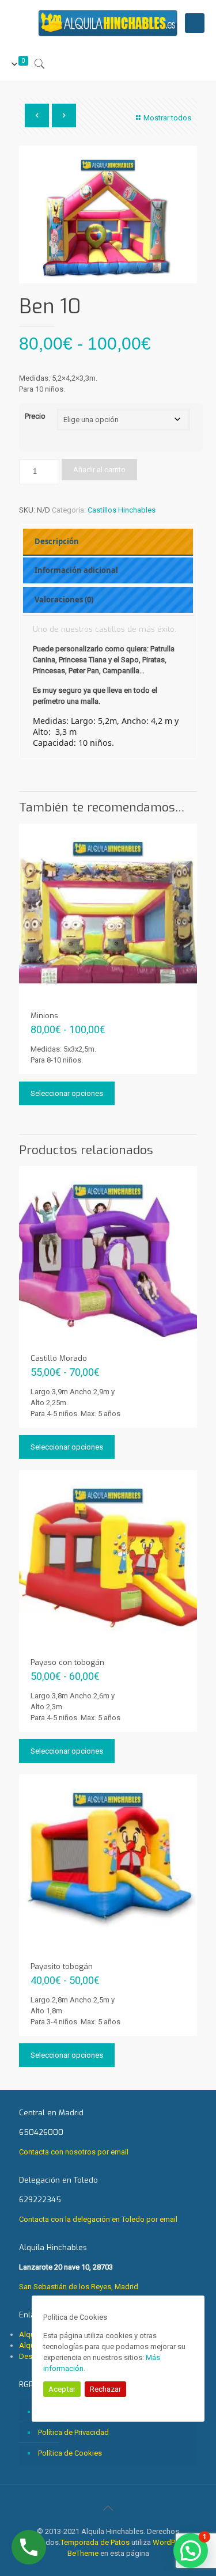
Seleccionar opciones (67, 1093)
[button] (191, 2551)
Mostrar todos (167, 118)
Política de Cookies (70, 2453)
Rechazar (105, 2389)
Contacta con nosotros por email (74, 2152)
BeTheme (83, 2553)
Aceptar (62, 2389)
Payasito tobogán (62, 1966)
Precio (35, 416)
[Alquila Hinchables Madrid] (108, 23)
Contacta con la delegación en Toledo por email (98, 2219)
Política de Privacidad (73, 2432)
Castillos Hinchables (122, 510)
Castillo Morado (59, 1358)
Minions (44, 1016)
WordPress (171, 2542)
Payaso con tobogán (67, 1662)
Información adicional (76, 570)
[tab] (108, 542)
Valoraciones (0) (64, 600)
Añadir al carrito (99, 470)
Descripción (57, 541)
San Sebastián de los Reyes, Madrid (79, 2267)
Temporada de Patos (95, 2542)
